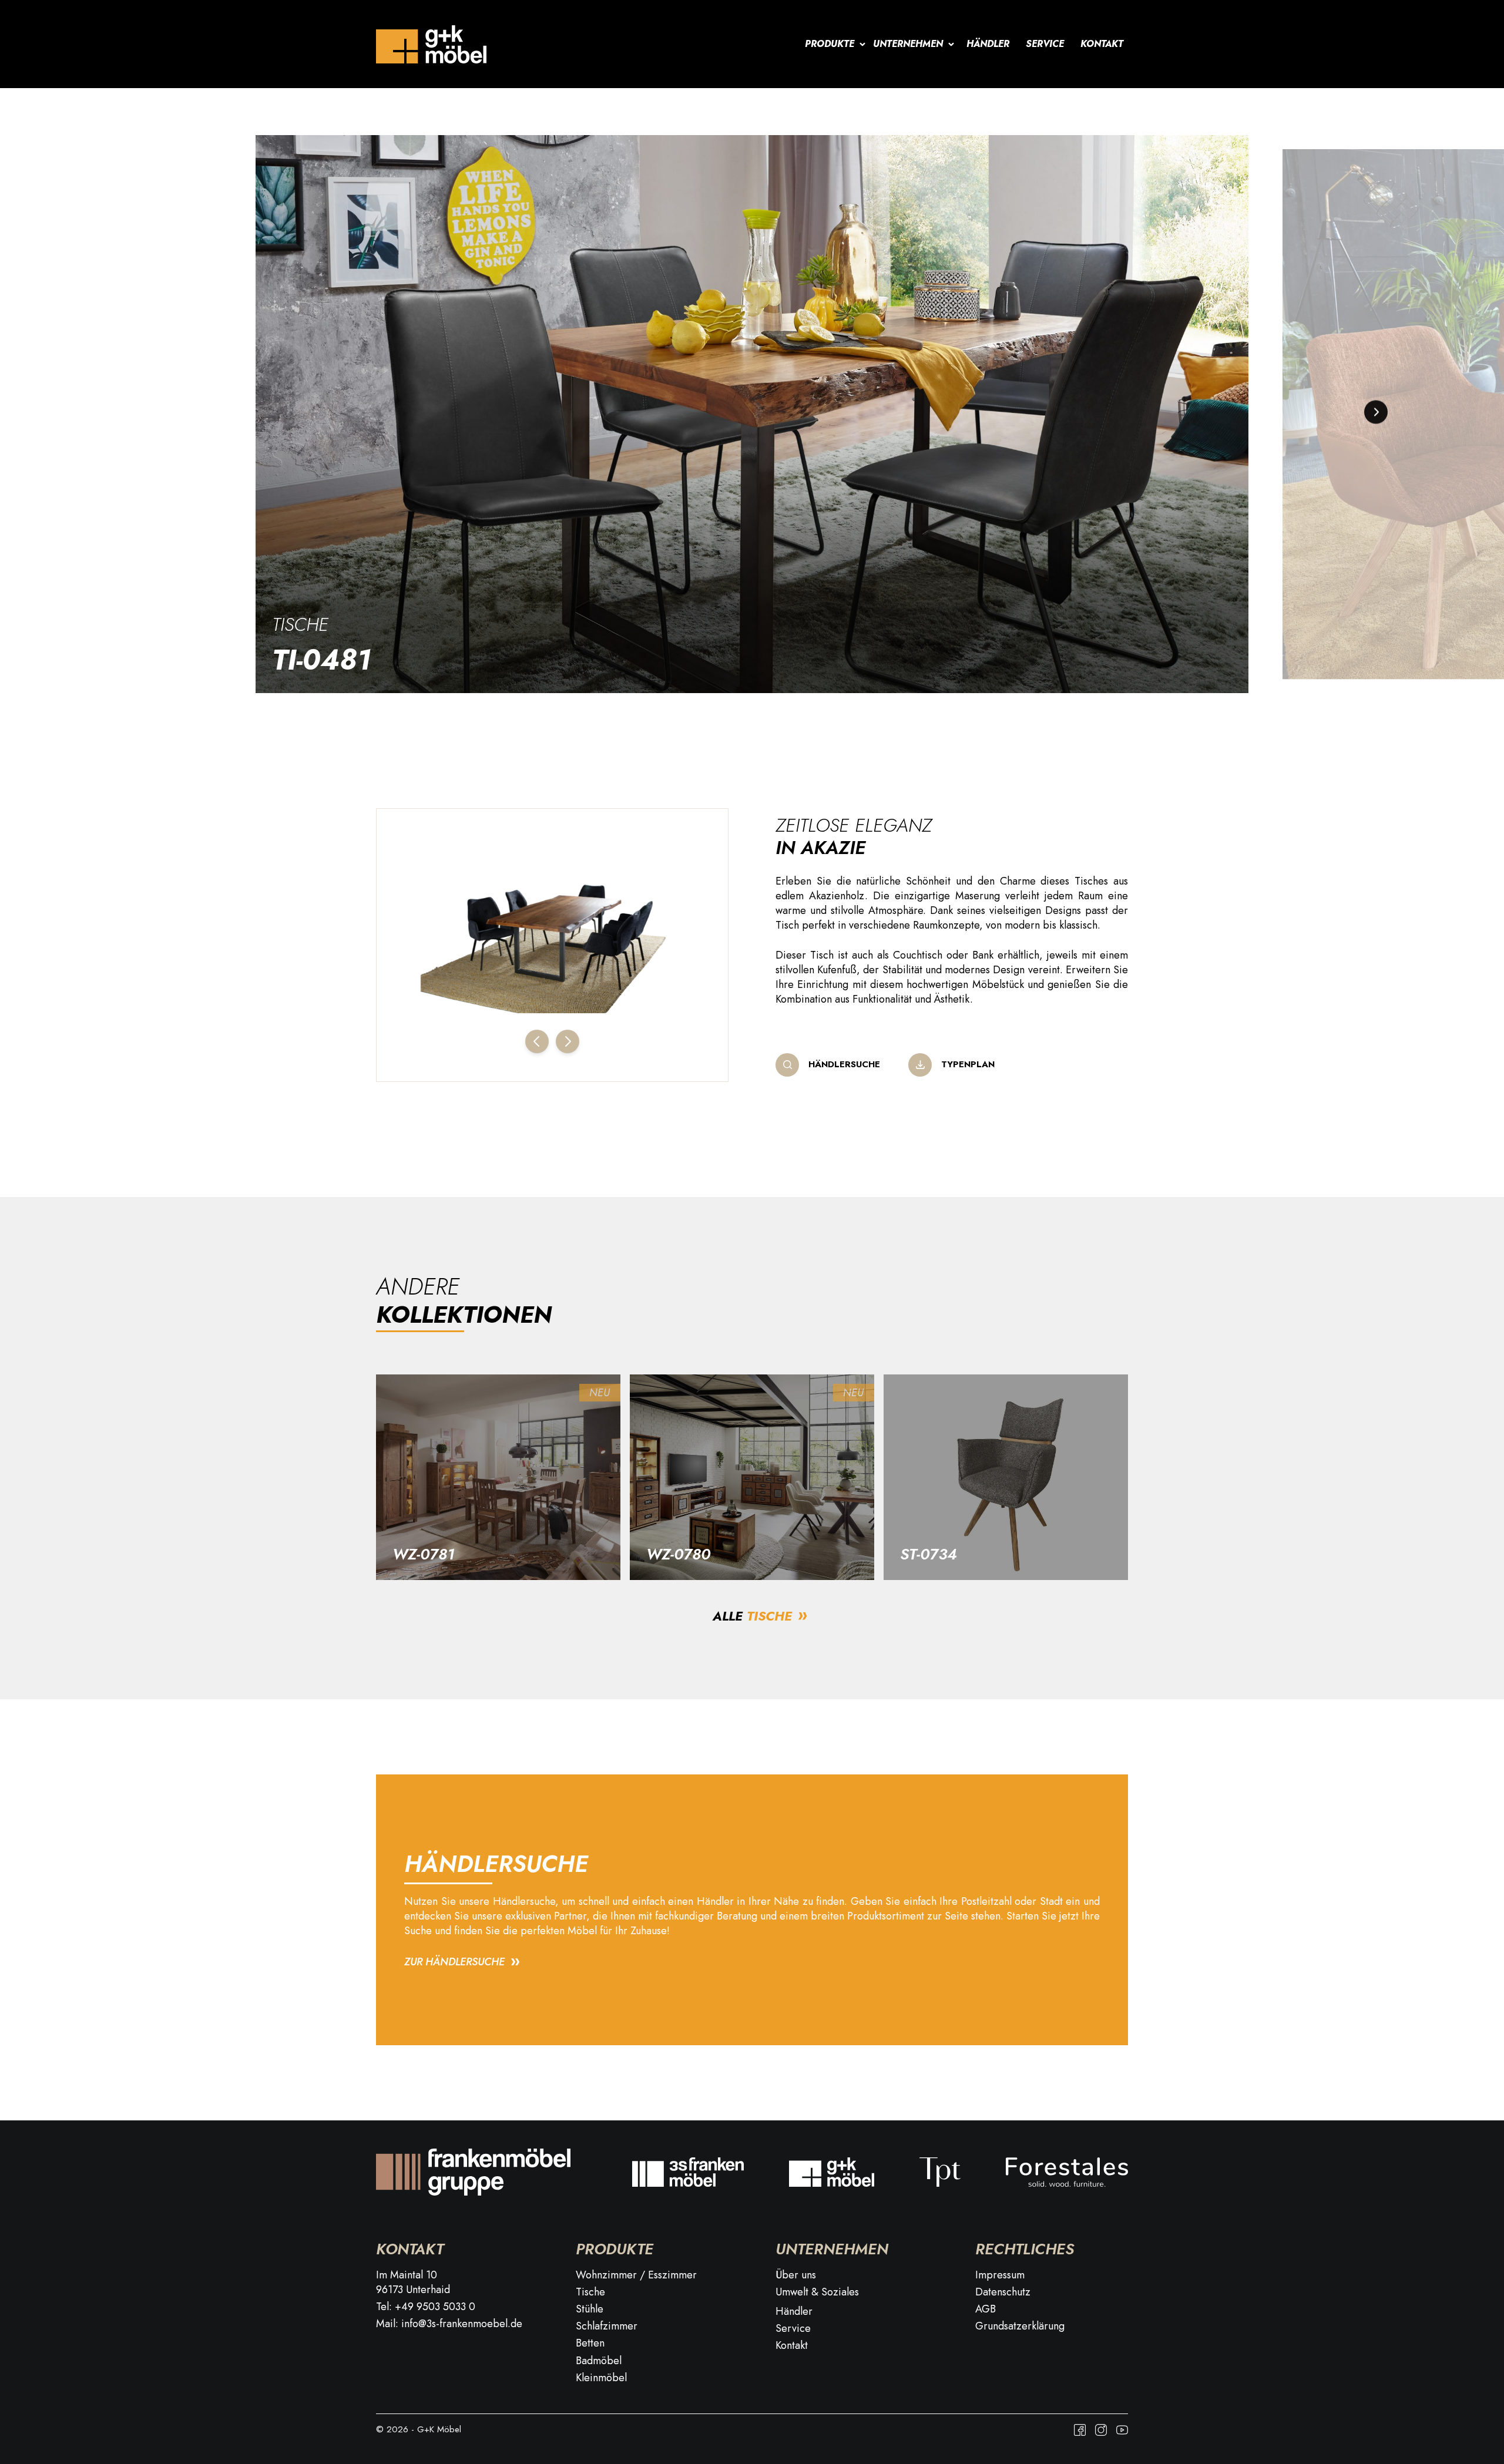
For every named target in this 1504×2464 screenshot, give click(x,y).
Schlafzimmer (607, 2326)
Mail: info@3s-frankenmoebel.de (449, 2324)
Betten (590, 2343)
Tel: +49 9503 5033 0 (426, 2307)
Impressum (1000, 2275)
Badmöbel (599, 2361)
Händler (988, 44)
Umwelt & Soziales (817, 2292)
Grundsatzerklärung (1020, 2326)
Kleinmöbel (601, 2378)
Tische (300, 624)
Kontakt (1102, 44)
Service (1045, 44)
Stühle (590, 2309)
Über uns (796, 2275)
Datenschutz (1003, 2292)
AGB (986, 2309)
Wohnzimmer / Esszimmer (636, 2275)
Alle (752, 1616)
